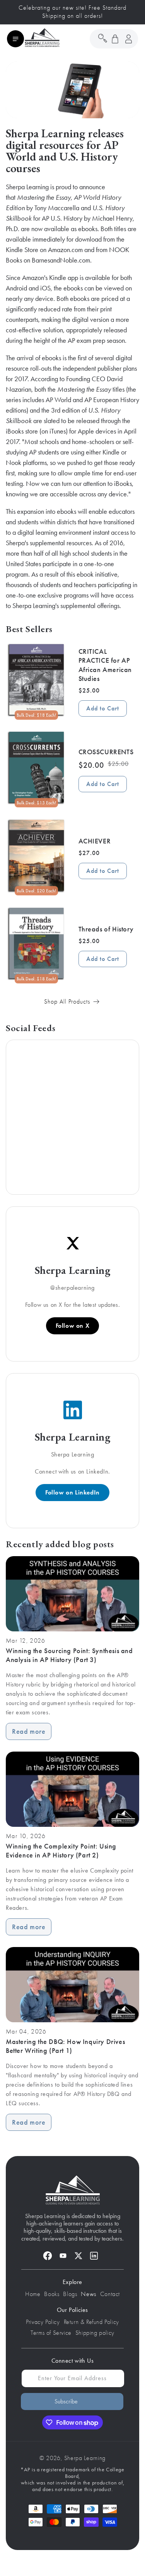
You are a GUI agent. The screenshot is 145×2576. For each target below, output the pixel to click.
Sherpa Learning (85, 2458)
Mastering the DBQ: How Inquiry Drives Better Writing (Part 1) (65, 2046)
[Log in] (128, 39)
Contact (110, 2294)
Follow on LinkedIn (72, 1492)
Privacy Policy (43, 2322)
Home (33, 2294)
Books (52, 2294)
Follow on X (73, 1326)
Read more (29, 1731)
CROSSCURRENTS (106, 752)
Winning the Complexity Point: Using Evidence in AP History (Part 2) (61, 1851)
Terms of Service (51, 2333)
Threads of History (106, 929)
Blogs (70, 2294)
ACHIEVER (95, 841)
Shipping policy (95, 2333)
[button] (15, 39)
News (88, 2294)
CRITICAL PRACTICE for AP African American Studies (105, 665)
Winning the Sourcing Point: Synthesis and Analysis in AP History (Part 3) (69, 1655)
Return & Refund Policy (91, 2322)
